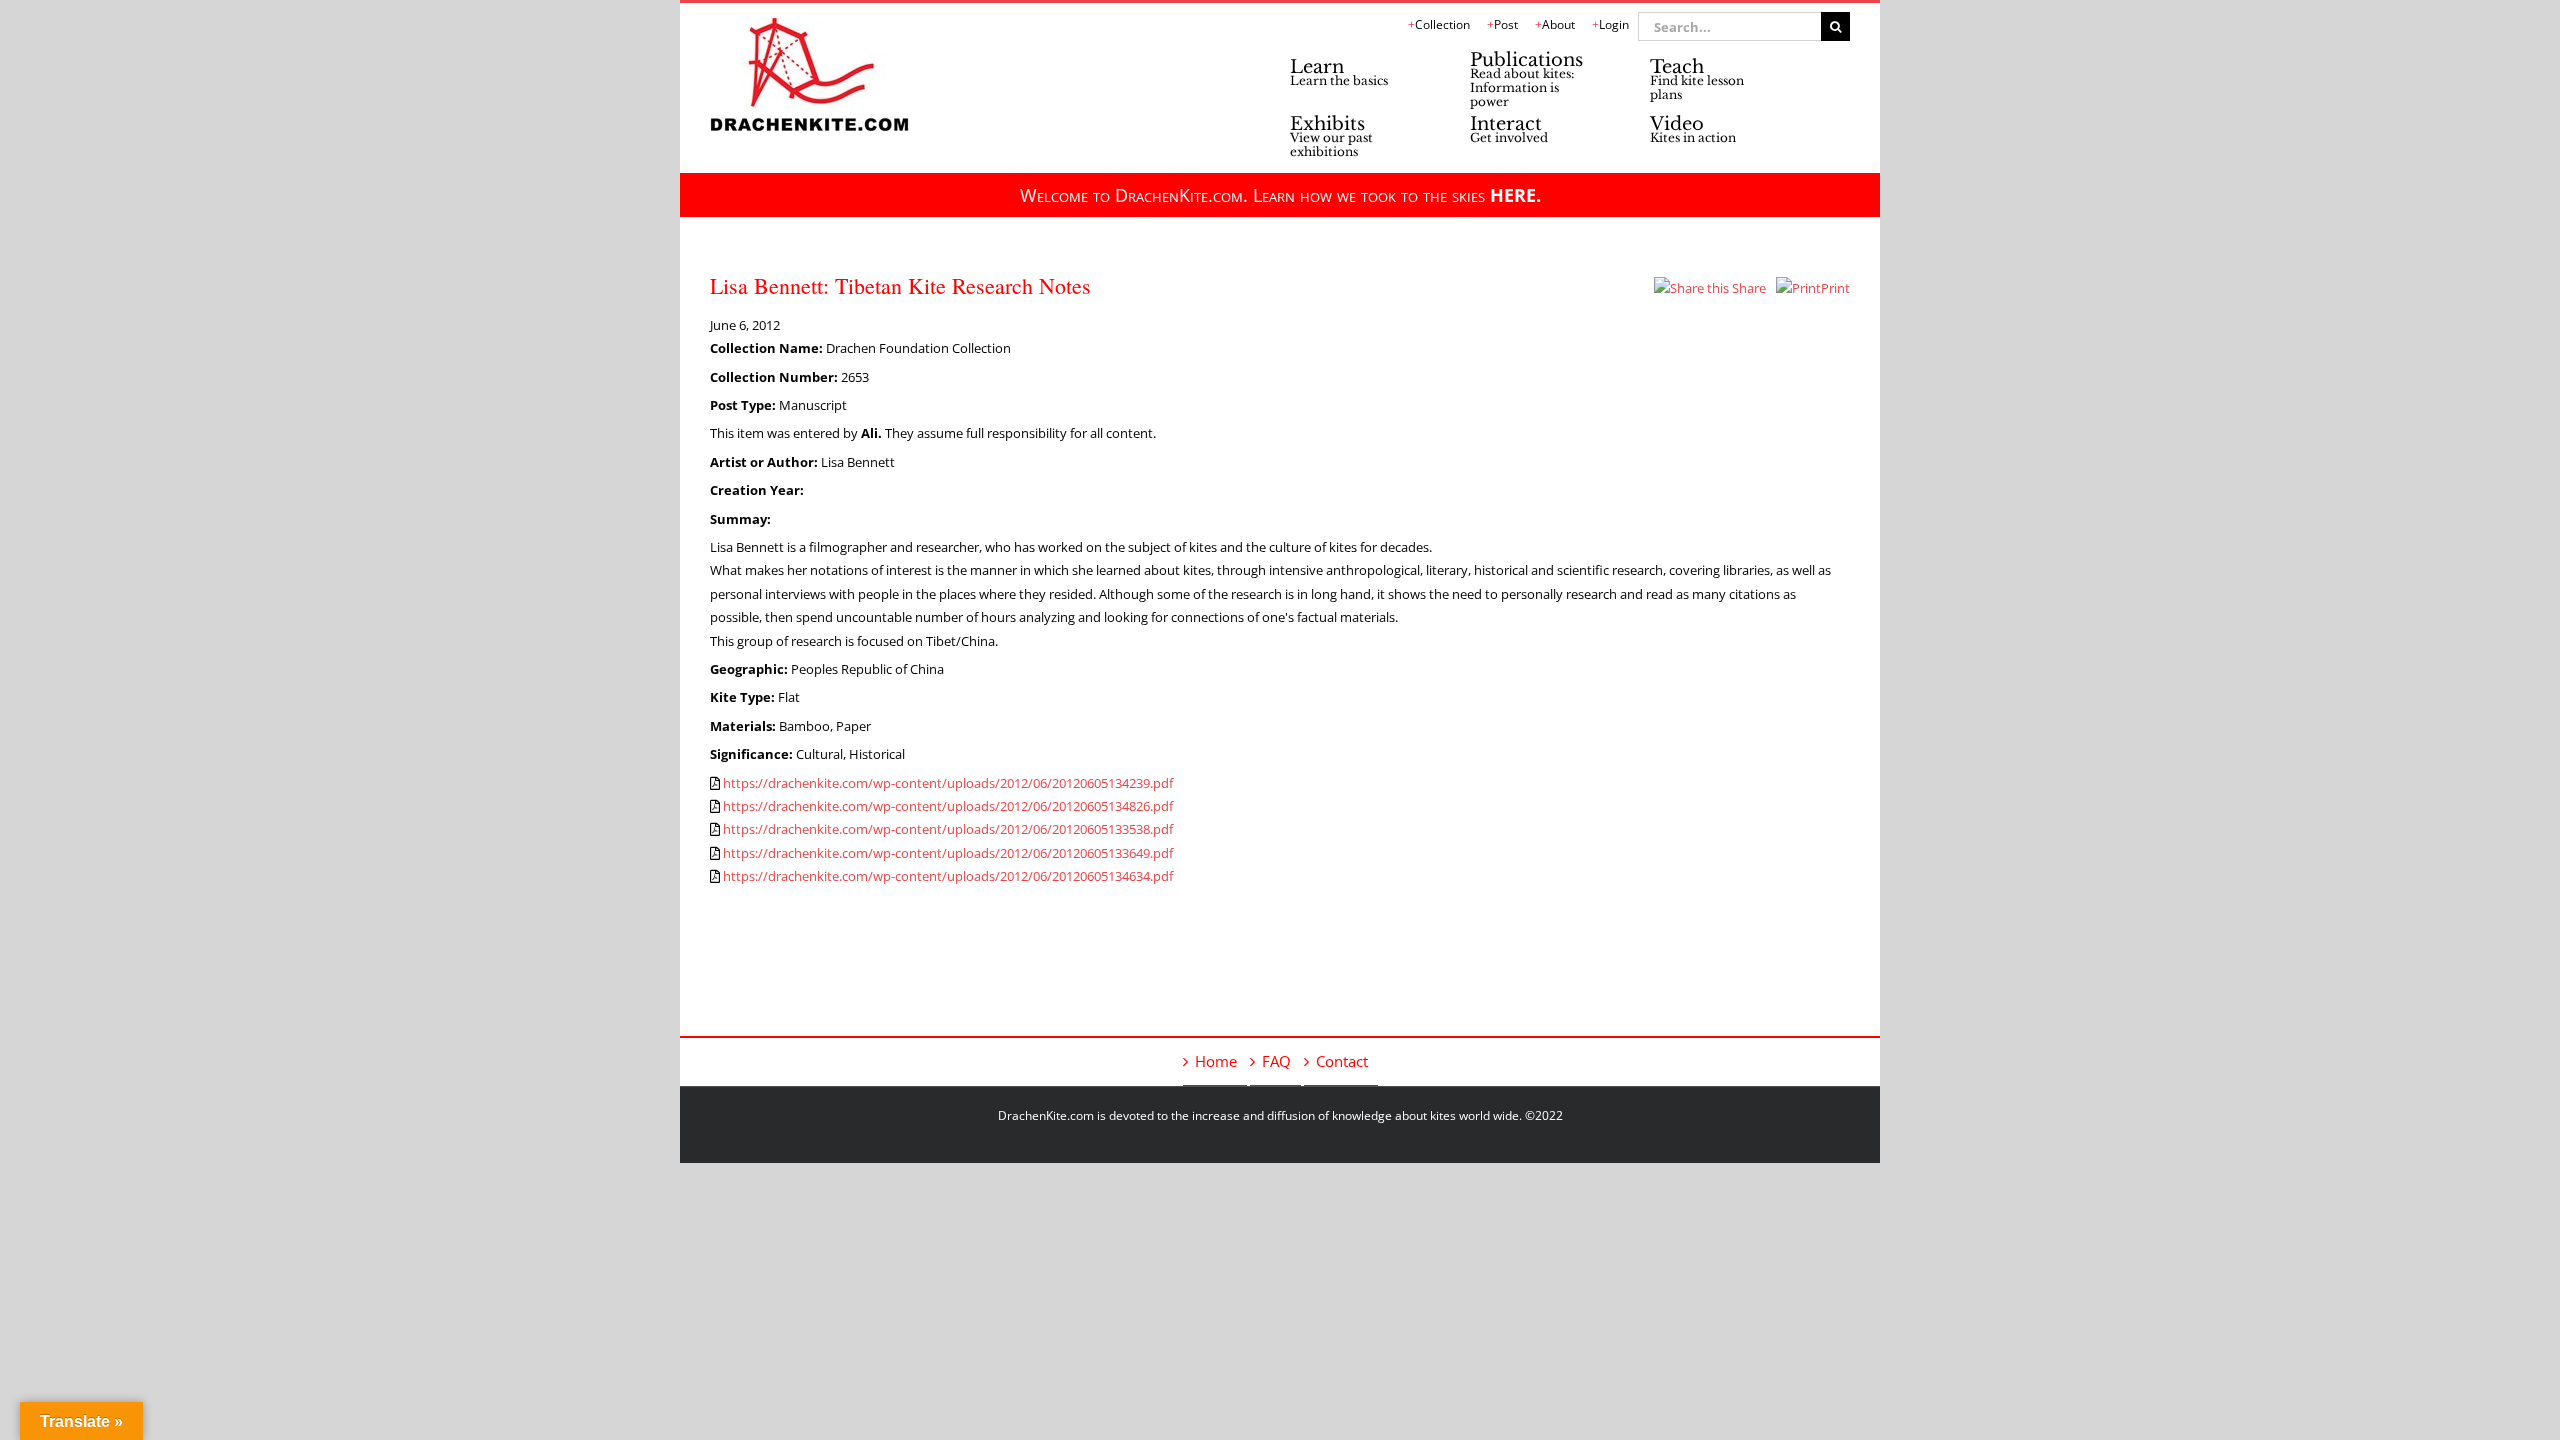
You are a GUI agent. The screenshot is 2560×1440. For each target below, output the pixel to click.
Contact (1342, 1061)
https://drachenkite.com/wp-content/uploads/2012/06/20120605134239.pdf (948, 783)
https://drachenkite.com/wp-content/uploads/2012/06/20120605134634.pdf (948, 876)
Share (1747, 288)
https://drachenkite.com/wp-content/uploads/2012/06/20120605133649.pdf (948, 853)
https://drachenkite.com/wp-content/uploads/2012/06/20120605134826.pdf (948, 806)
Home (1216, 1061)
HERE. (1515, 195)
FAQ (1276, 1061)
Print (1835, 288)
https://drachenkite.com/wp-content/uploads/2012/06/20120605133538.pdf (948, 829)
